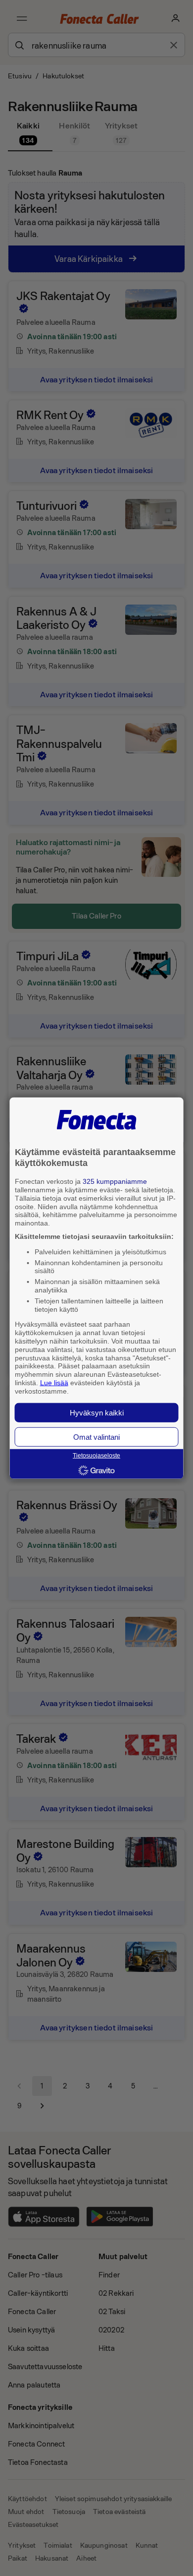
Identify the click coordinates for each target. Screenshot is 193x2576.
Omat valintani (96, 1437)
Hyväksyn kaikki (97, 1412)
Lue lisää (54, 1383)
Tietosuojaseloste (96, 1456)
